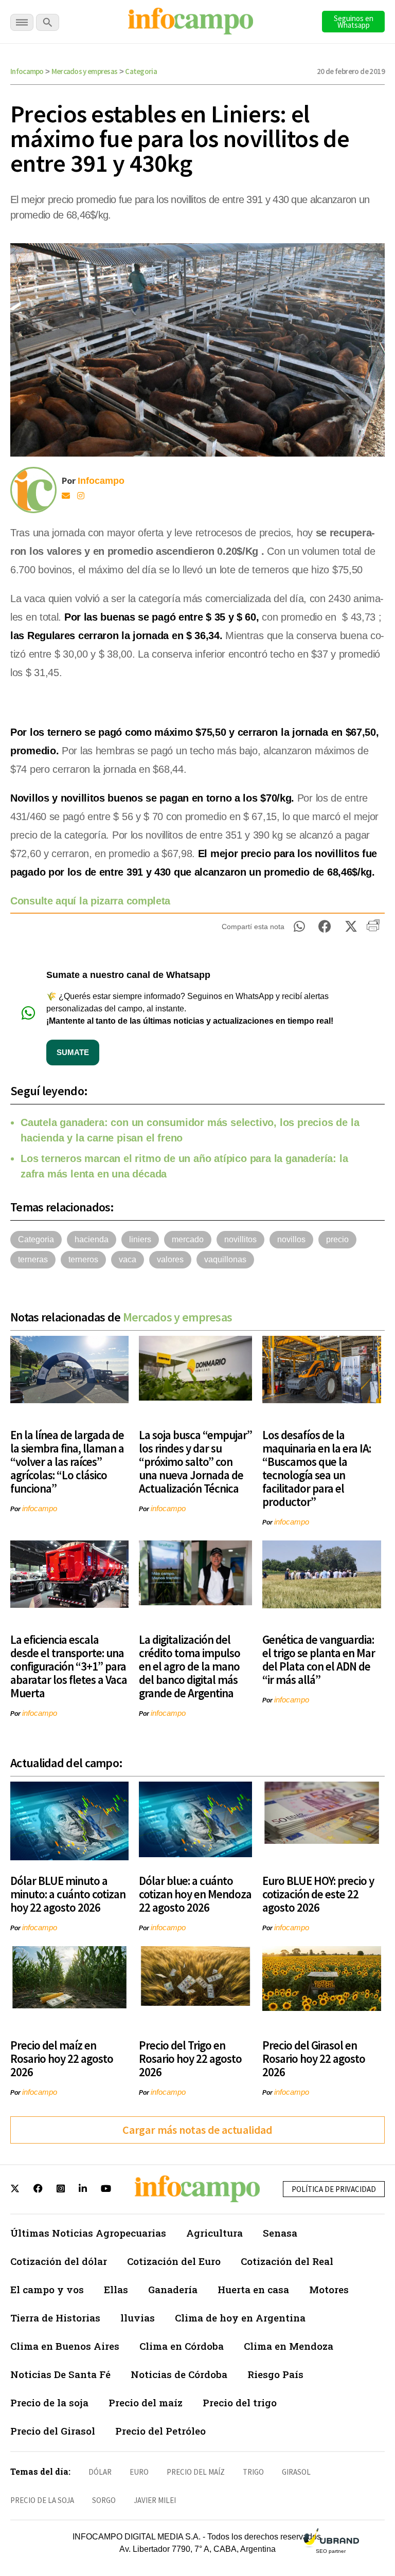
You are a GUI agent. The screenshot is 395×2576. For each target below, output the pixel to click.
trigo (253, 2472)
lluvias (138, 2318)
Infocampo (27, 71)
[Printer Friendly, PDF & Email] (373, 929)
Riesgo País (275, 2374)
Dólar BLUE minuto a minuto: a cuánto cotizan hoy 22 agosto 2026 (68, 1894)
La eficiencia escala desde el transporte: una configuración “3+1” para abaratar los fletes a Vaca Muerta (69, 1666)
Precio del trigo (240, 2402)
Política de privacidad (334, 2189)
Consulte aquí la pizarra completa (92, 901)
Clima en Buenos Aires (65, 2346)
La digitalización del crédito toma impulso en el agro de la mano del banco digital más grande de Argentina (190, 1666)
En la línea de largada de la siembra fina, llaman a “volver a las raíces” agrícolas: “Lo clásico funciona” (67, 1462)
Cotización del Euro (174, 2261)
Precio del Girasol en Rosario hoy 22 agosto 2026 (314, 2058)
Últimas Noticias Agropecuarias (88, 2233)
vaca (128, 1259)
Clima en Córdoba (182, 2346)
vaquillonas (225, 1259)
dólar (100, 2472)
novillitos (240, 1239)
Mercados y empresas (85, 71)
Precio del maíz (146, 2402)
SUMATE (73, 1052)
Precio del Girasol (53, 2431)
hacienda (92, 1239)
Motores (329, 2289)
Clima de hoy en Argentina (240, 2318)
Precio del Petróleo (160, 2431)
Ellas (116, 2289)
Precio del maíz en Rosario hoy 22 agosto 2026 (62, 2058)
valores (170, 1259)
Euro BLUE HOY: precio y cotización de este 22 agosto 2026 (318, 1894)
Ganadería (173, 2289)
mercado (188, 1239)
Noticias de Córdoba (179, 2374)
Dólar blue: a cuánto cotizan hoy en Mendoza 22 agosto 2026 (195, 1894)
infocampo (40, 1508)
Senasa (280, 2233)
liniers (140, 1239)
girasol (296, 2472)
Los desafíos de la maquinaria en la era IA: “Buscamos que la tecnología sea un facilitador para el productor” (317, 1468)
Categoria (141, 71)
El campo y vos (47, 2289)
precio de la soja (42, 2500)
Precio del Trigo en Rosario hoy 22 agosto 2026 (190, 2058)
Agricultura (214, 2233)
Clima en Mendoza (289, 2346)
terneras (33, 1259)
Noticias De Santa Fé (60, 2374)
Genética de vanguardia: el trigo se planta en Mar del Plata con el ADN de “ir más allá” (319, 1659)
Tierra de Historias (55, 2318)
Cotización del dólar (59, 2261)
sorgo (104, 2500)
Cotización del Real (287, 2261)
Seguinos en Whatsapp (354, 22)
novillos (291, 1239)
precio (337, 1239)
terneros (83, 1259)
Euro (139, 2472)
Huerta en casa (253, 2289)
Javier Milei (155, 2500)
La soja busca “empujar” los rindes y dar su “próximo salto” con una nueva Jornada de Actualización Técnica (195, 1462)
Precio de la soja (49, 2402)
